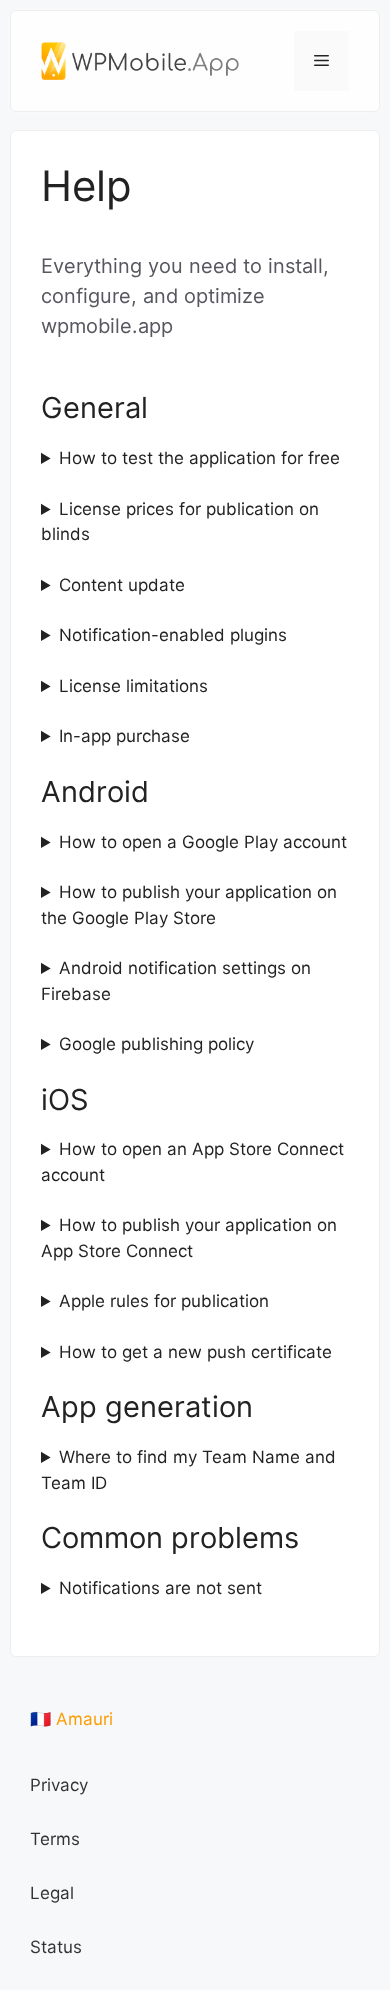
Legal (52, 1893)
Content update (122, 585)
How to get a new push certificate (195, 1352)
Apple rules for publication (164, 1301)
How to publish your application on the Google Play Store (189, 905)
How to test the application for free (199, 458)
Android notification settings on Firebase (176, 981)
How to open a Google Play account (203, 842)
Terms (55, 1839)
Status (56, 1947)
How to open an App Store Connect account (192, 1162)
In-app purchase (124, 736)
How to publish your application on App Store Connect (189, 1238)
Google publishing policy (156, 1044)
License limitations (133, 686)
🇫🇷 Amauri (71, 1719)
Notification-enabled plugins (173, 635)
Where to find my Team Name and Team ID (188, 1470)
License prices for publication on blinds (180, 522)
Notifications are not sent (160, 1588)
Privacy (59, 1785)
